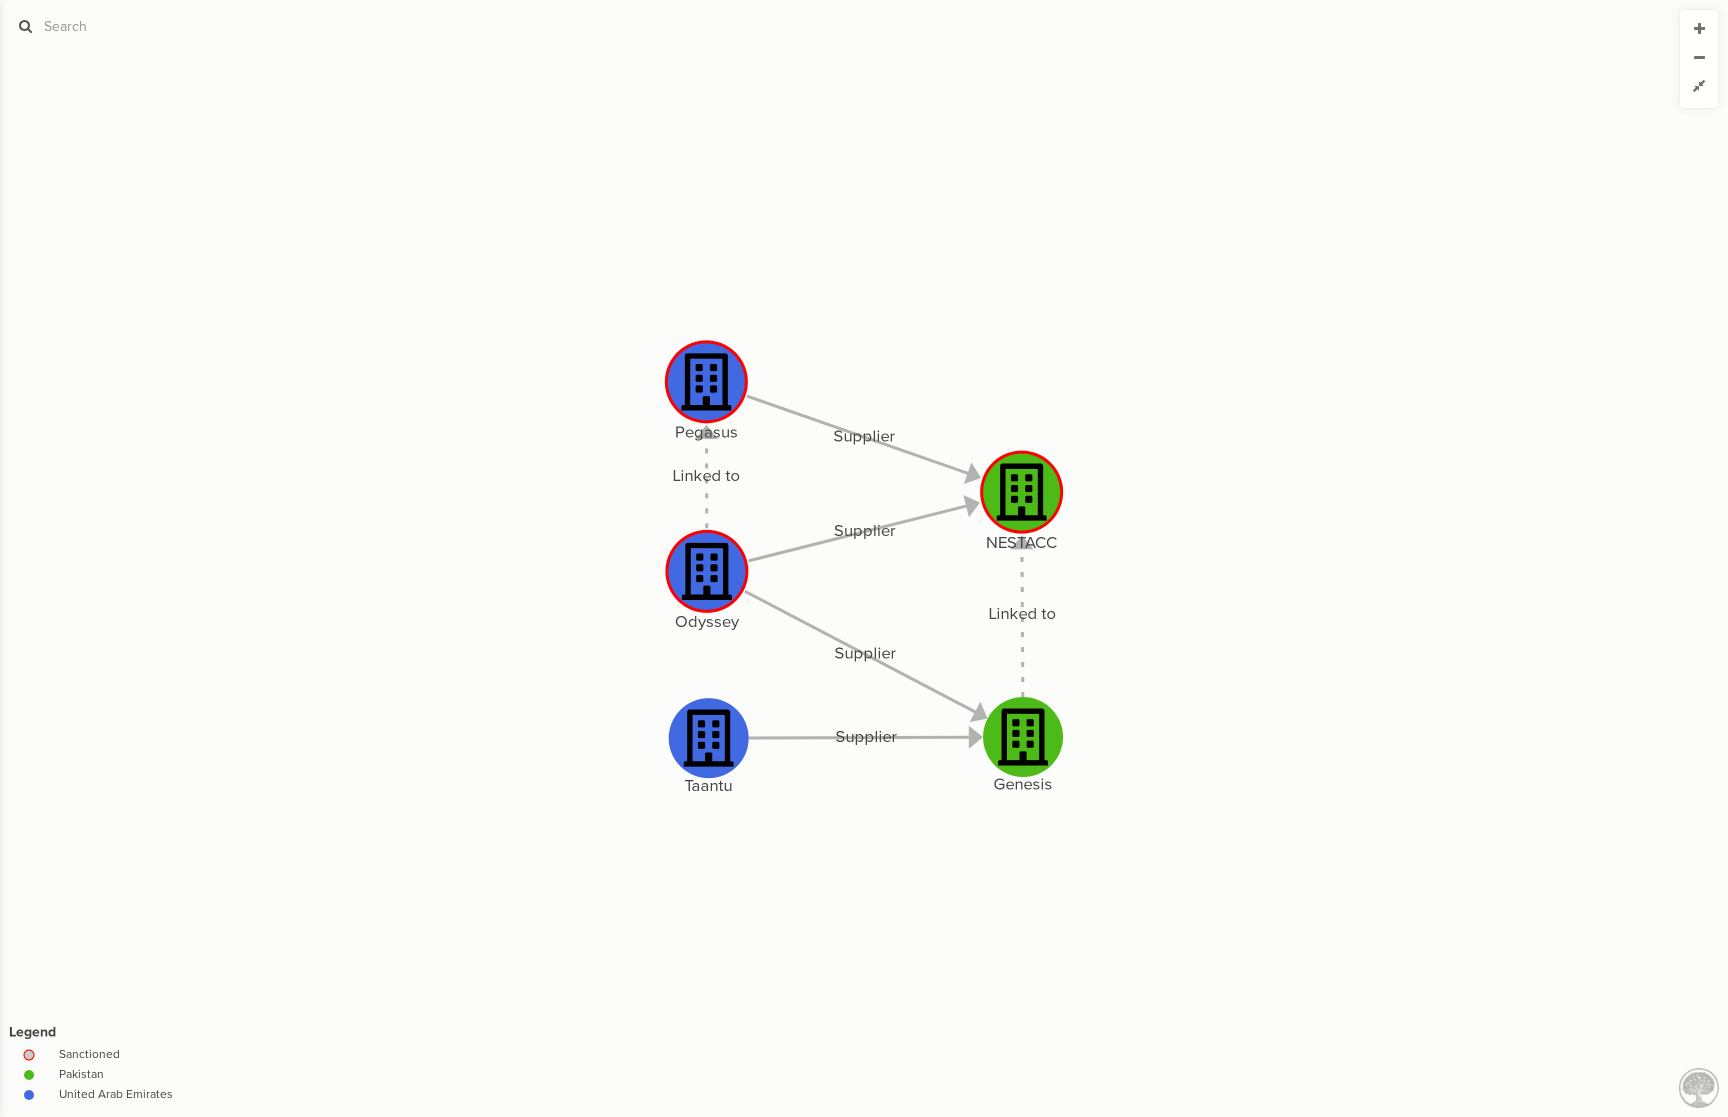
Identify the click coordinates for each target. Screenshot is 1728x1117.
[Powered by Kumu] (1699, 1086)
